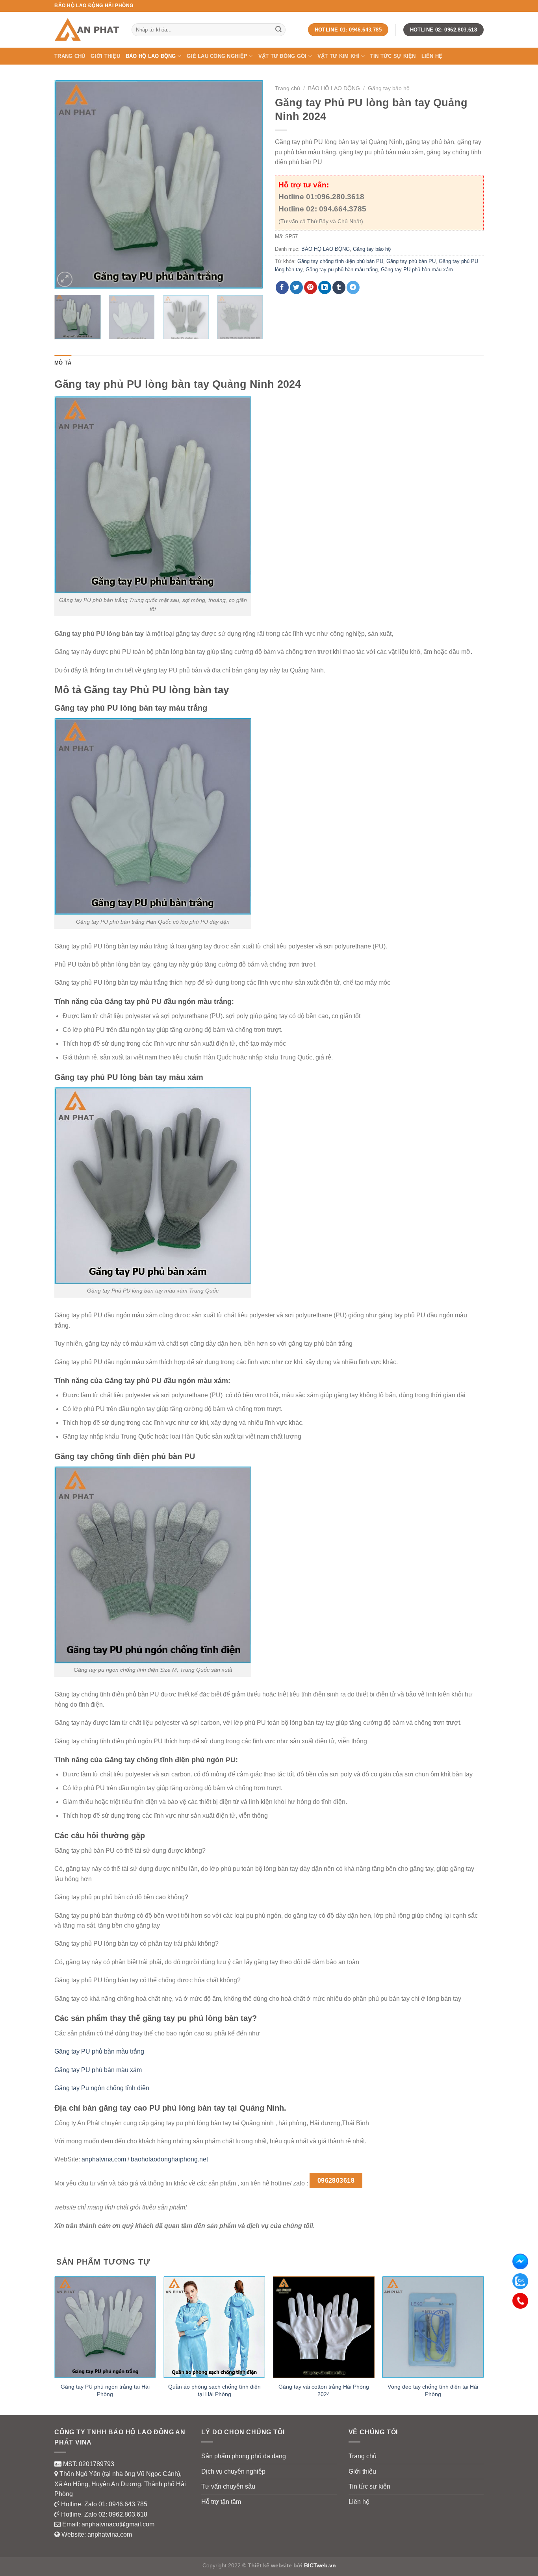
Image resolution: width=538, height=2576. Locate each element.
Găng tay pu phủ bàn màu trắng (342, 269)
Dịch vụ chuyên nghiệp (233, 2471)
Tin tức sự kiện (393, 56)
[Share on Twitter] (296, 287)
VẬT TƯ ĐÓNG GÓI (283, 56)
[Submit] (278, 30)
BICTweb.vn (320, 2565)
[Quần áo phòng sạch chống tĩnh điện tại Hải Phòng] (214, 2327)
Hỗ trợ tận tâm (221, 2502)
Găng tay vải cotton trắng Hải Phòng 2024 (324, 2390)
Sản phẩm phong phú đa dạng (244, 2456)
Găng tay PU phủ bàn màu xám (417, 269)
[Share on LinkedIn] (325, 287)
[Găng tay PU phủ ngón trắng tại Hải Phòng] (105, 2327)
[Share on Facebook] (282, 287)
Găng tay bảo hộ (389, 88)
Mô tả (63, 363)
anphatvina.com (104, 2159)
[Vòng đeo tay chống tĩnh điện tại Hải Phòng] (433, 2327)
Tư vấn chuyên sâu (228, 2486)
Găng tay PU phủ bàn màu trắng (99, 2051)
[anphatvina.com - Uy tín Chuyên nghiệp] (87, 30)
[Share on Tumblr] (339, 287)
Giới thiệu (105, 56)
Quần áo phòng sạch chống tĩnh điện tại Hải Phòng (214, 2390)
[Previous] (69, 185)
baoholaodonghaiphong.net (169, 2159)
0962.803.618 (128, 2514)
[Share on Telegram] (353, 287)
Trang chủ (70, 56)
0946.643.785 (128, 2504)
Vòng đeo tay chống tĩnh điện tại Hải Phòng (433, 2390)
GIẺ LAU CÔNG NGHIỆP (217, 56)
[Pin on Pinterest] (311, 287)
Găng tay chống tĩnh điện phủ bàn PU (340, 261)
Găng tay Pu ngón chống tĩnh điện (102, 2088)
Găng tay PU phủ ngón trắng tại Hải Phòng (105, 2390)
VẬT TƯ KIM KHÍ (339, 56)
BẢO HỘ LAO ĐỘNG (151, 56)
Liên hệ (432, 56)
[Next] (249, 185)
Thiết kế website (270, 2565)
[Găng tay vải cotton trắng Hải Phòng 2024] (324, 2327)
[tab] (63, 363)
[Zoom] (65, 279)
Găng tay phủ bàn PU (411, 261)
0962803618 (336, 2181)
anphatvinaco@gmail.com (118, 2524)
